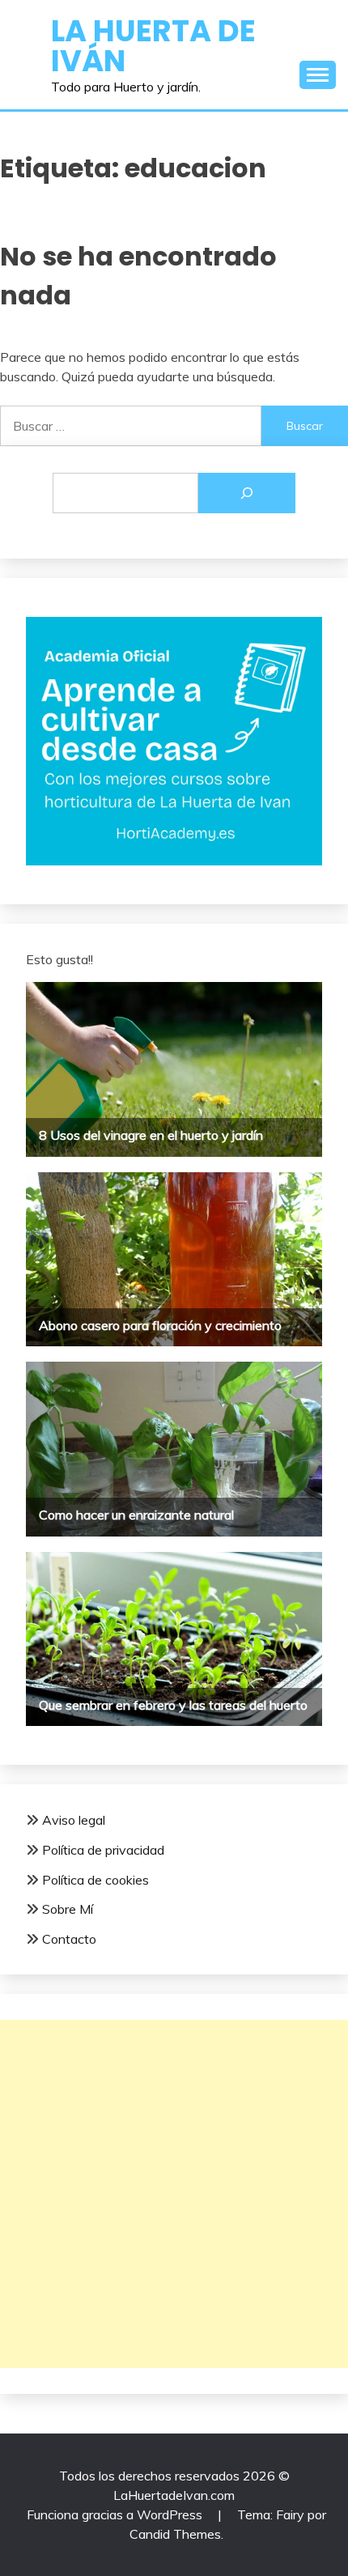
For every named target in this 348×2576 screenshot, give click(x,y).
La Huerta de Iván (153, 46)
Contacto (69, 1939)
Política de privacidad (103, 1850)
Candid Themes (175, 2534)
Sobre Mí (68, 1909)
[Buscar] (247, 493)
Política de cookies (95, 1880)
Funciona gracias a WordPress (116, 2514)
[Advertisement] (174, 2194)
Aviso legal (74, 1820)
